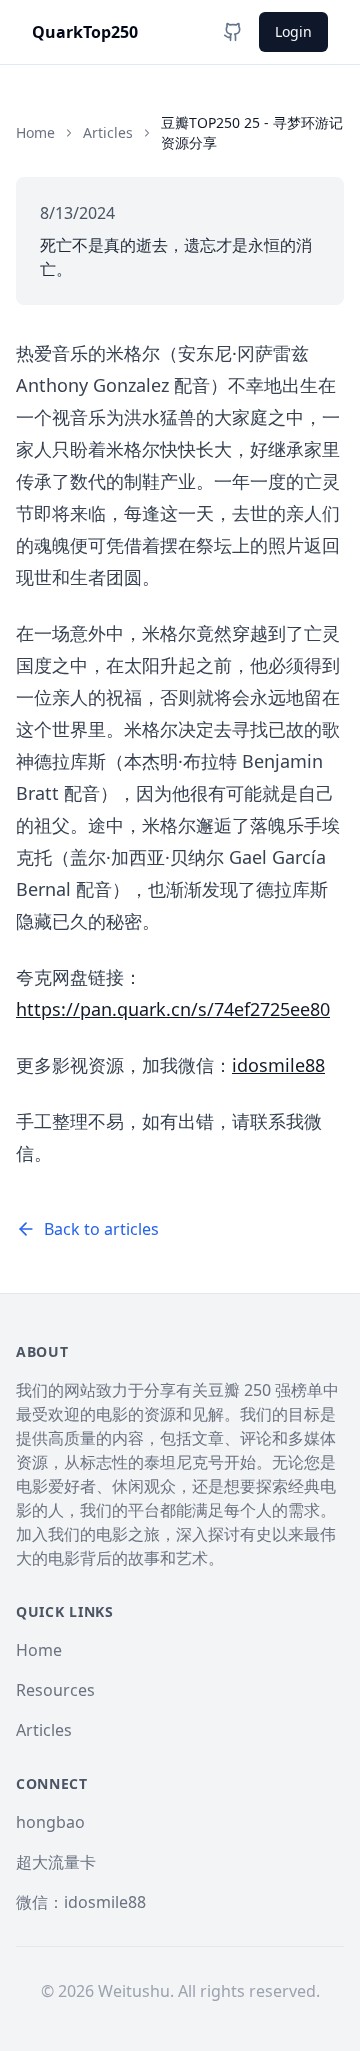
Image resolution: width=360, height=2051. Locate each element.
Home (35, 132)
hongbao (50, 1822)
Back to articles (101, 1229)
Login (293, 31)
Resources (55, 1690)
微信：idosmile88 (81, 1902)
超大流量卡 (56, 1862)
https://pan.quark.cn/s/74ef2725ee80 (173, 1009)
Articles (108, 132)
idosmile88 (278, 1065)
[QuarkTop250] (233, 32)
